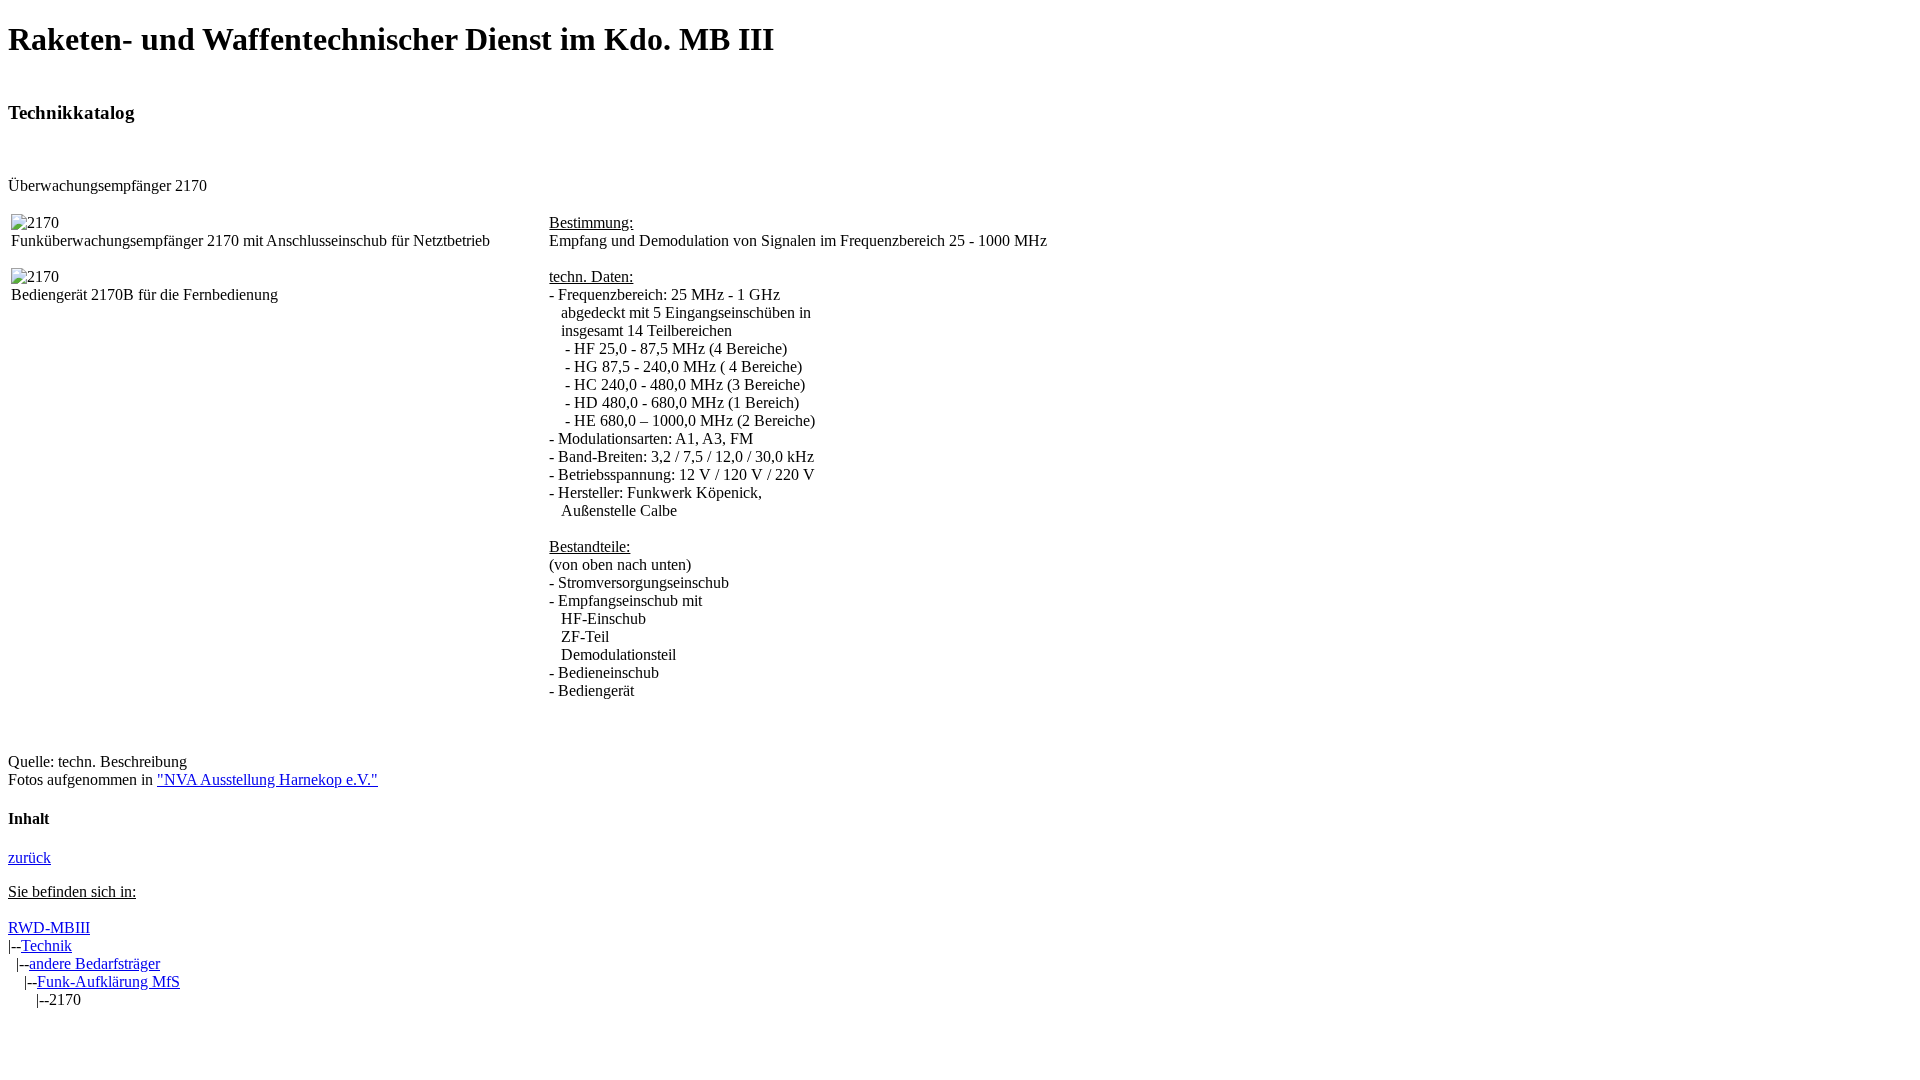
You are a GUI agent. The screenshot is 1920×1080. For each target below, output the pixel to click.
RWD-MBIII (49, 927)
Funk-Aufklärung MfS (108, 981)
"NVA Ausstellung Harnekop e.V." (267, 779)
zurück (29, 857)
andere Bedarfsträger (94, 963)
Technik (46, 945)
